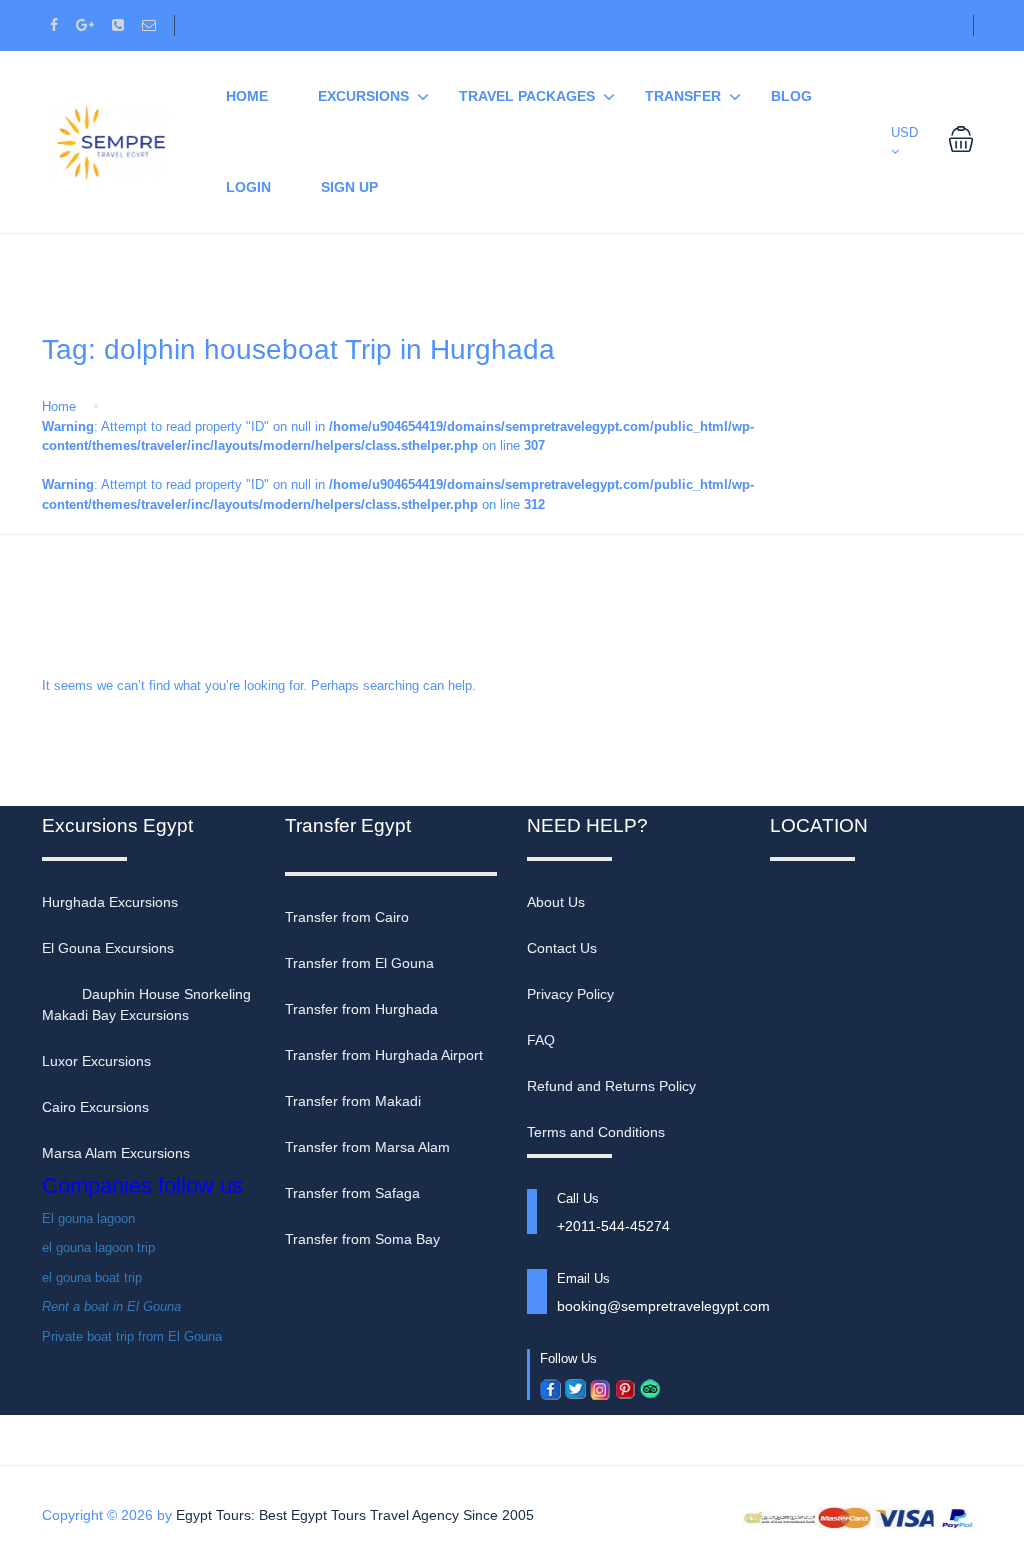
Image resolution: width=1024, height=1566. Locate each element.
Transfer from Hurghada (361, 1009)
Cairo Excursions (95, 1107)
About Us (556, 902)
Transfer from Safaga (352, 1193)
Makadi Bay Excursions (115, 1015)
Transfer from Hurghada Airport (384, 1055)
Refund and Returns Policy (611, 1086)
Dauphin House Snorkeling (166, 994)
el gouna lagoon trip (98, 1247)
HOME (247, 96)
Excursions (363, 96)
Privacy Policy (570, 994)
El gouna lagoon (88, 1218)
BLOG (791, 96)
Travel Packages (527, 96)
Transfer (683, 96)
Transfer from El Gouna (359, 963)
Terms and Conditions (596, 1132)
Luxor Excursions (96, 1061)
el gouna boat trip (92, 1277)
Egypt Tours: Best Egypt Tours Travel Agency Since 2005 (355, 1515)
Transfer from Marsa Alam (367, 1147)
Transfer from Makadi (353, 1101)
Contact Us (562, 948)
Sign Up (349, 187)
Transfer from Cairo (347, 917)
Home (59, 406)
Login (248, 187)
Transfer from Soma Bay (362, 1239)
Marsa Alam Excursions (116, 1153)
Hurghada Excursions (110, 902)
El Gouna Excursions (108, 948)
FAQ (541, 1040)
